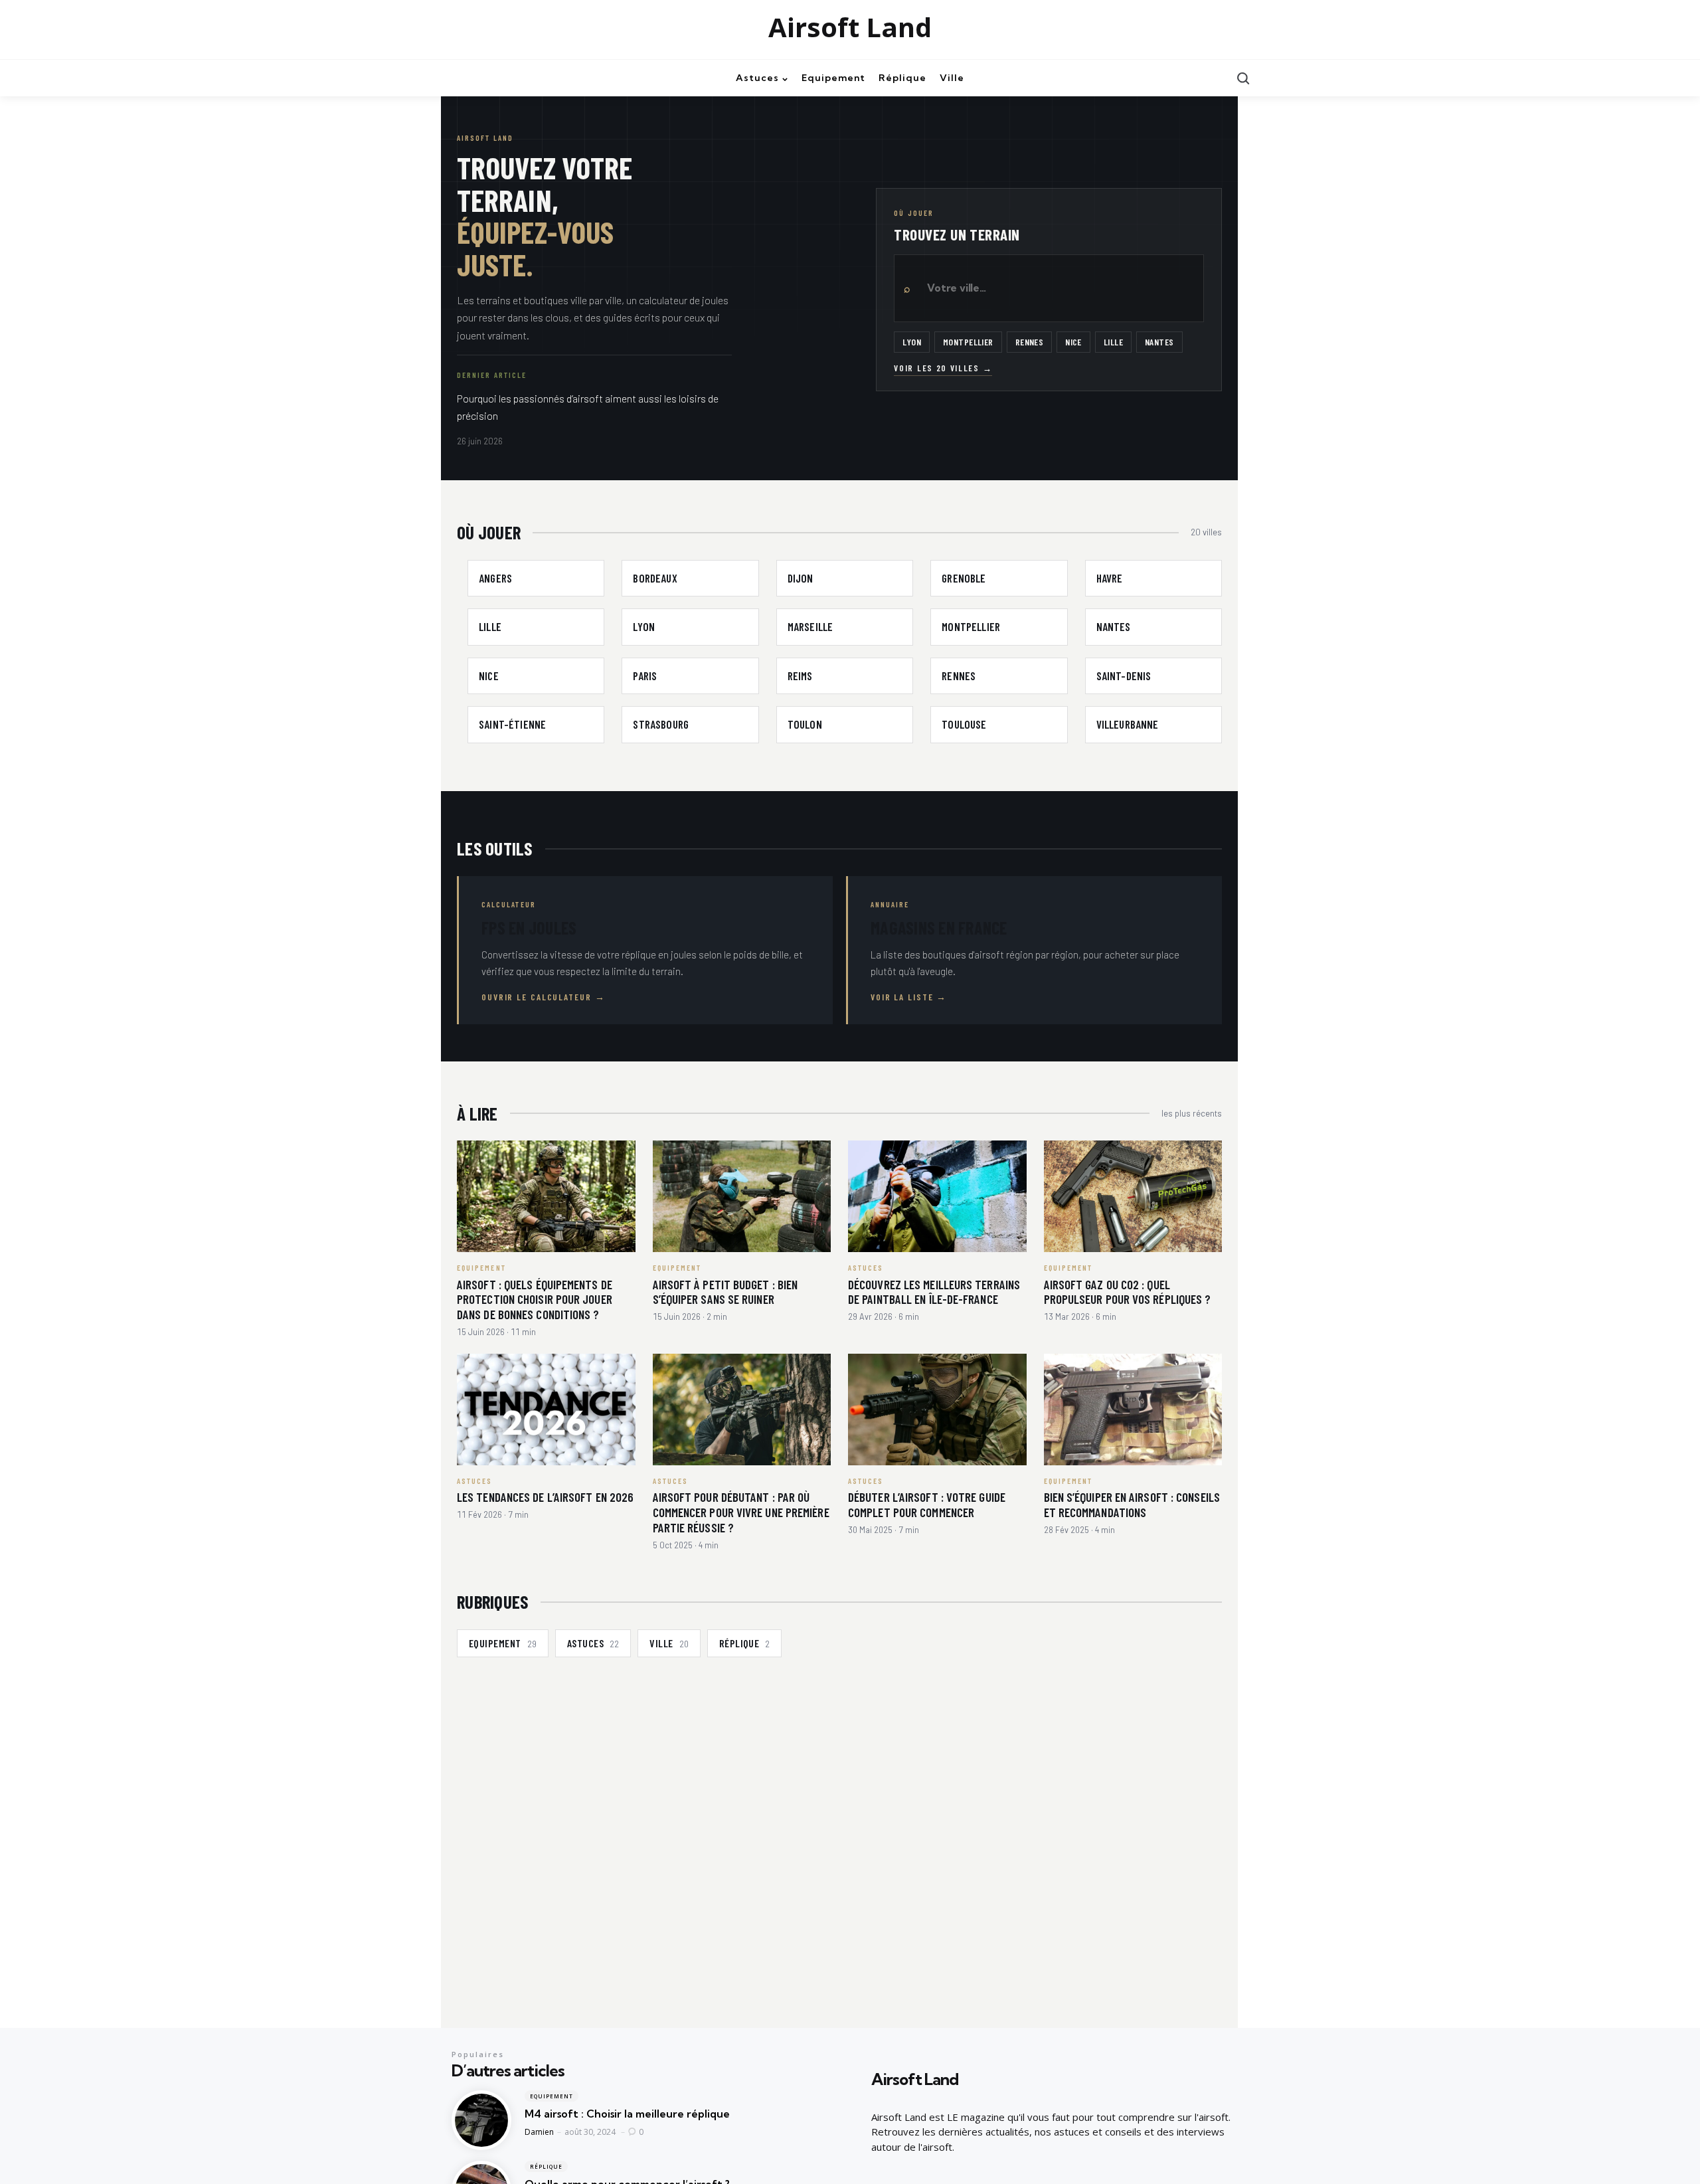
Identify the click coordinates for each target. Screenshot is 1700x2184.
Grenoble (964, 578)
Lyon (912, 342)
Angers (495, 578)
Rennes (1030, 342)
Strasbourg (661, 724)
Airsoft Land (850, 27)
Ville (669, 1643)
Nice (1073, 342)
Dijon (801, 578)
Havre (1110, 578)
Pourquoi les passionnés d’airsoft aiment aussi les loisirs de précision (588, 407)
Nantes (1159, 342)
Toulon (805, 724)
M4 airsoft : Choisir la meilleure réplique (627, 2114)
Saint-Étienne (512, 724)
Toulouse (964, 724)
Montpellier (968, 342)
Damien (539, 2132)
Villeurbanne (1128, 724)
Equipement (503, 1643)
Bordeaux (655, 578)
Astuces (593, 1643)
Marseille (810, 626)
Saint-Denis (1124, 676)
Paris (645, 676)
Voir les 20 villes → (943, 368)
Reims (800, 676)
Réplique (745, 1643)
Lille (1113, 342)
